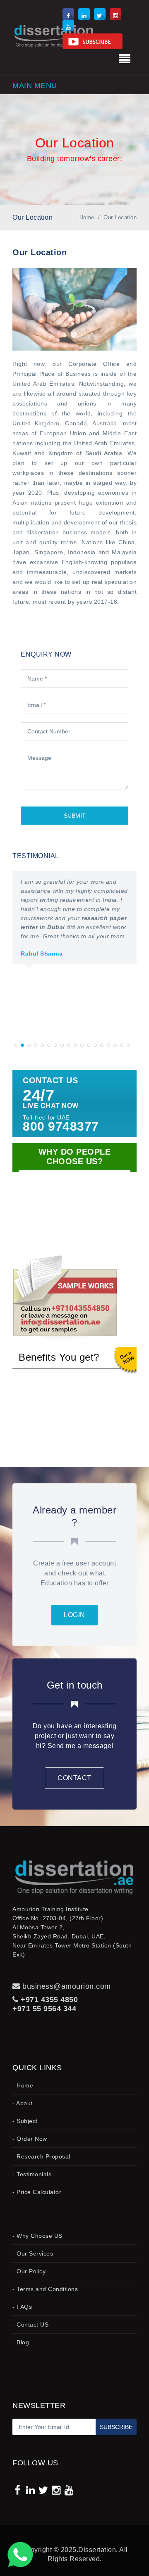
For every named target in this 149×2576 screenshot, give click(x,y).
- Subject (25, 2121)
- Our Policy (29, 2271)
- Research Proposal (41, 2156)
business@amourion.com (67, 1986)
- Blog (21, 2342)
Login (74, 1615)
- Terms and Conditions (45, 2289)
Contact (74, 1778)
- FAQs (22, 2307)
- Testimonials (32, 2174)
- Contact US (30, 2325)
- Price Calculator (37, 2192)
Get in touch (75, 1685)
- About (23, 2103)
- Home (23, 2085)
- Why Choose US (37, 2236)
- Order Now (30, 2139)
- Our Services (33, 2253)
